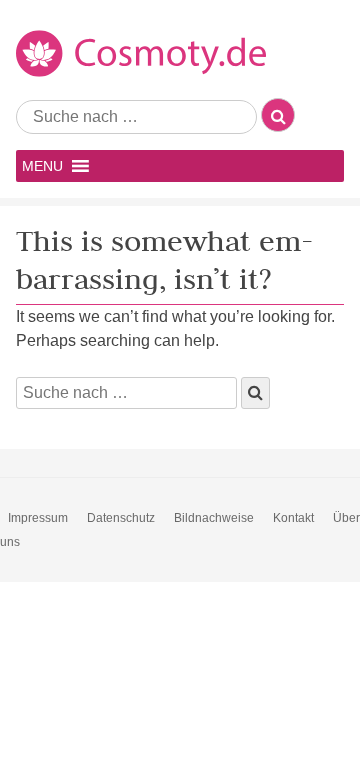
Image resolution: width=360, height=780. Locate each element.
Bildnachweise (214, 518)
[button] (42, 166)
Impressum (38, 518)
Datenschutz (121, 518)
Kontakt (293, 518)
